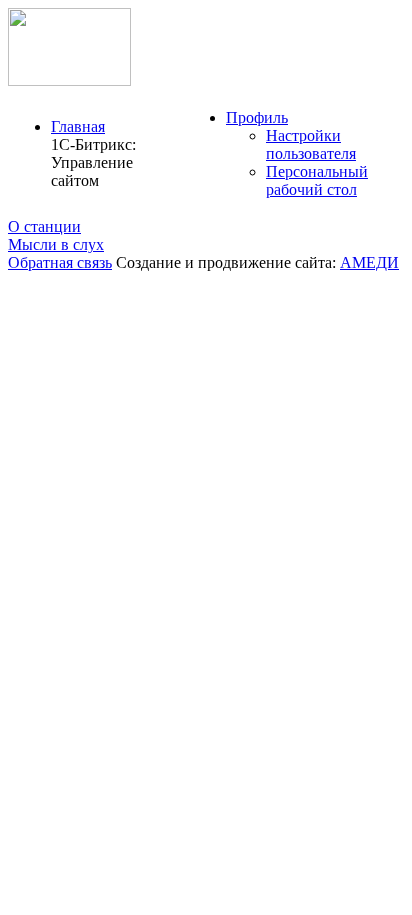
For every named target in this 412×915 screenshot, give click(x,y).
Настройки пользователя (311, 144)
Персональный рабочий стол (317, 180)
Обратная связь (60, 262)
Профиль (257, 117)
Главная (78, 126)
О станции (44, 226)
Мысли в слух (56, 244)
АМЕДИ (369, 262)
